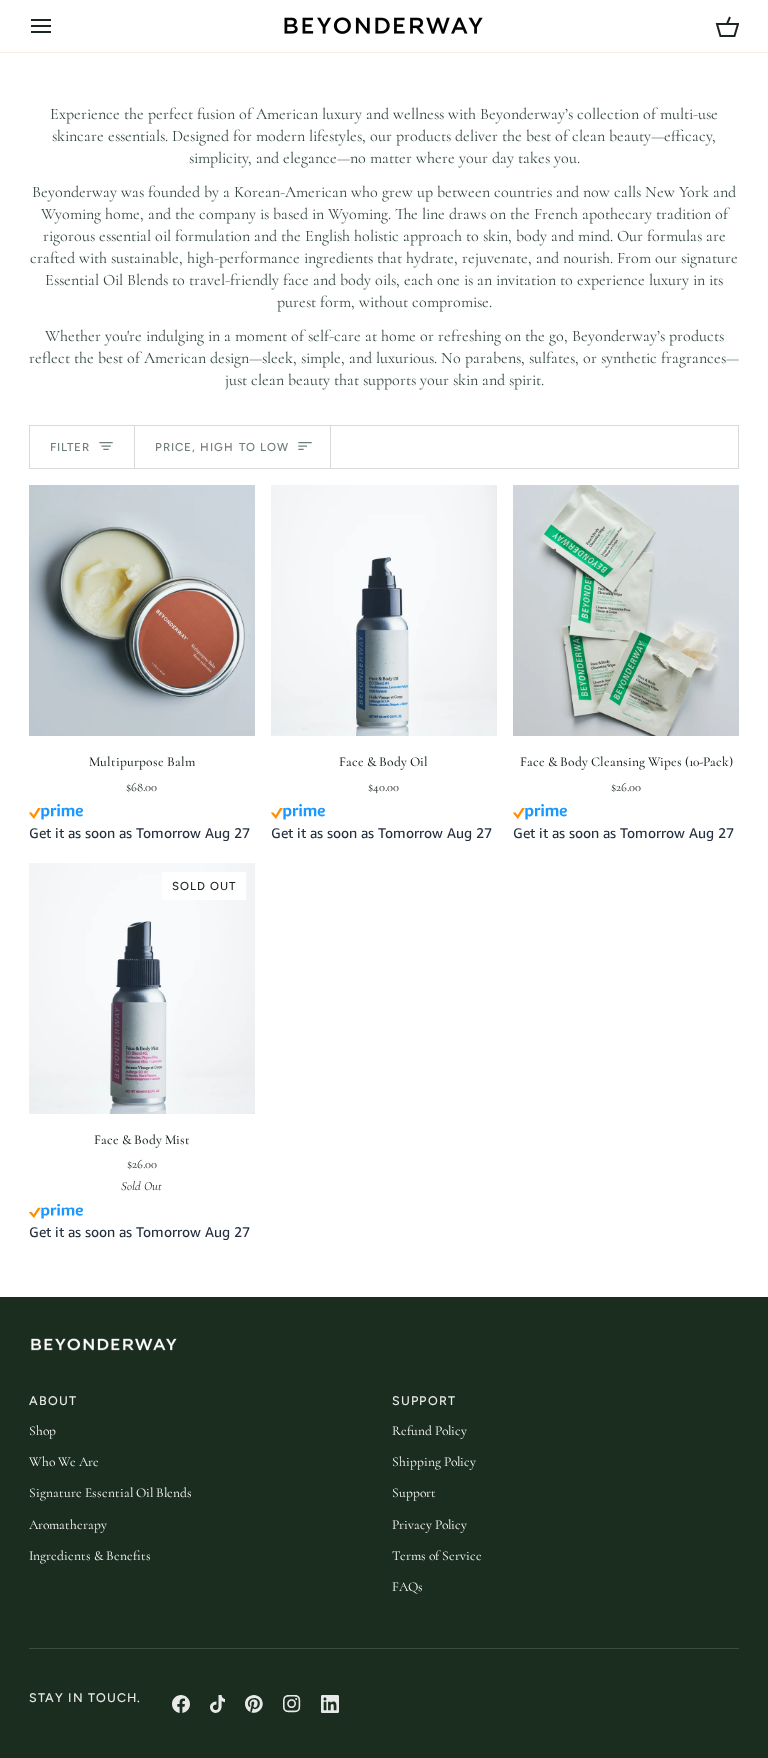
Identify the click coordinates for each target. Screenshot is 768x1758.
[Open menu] (59, 26)
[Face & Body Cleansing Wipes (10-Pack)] (626, 610)
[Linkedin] (330, 1704)
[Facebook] (181, 1704)
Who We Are (64, 1462)
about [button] (53, 1400)
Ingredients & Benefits (90, 1556)
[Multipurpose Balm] (142, 610)
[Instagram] (292, 1704)
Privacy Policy (429, 1525)
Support (414, 1493)
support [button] (424, 1400)
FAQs (407, 1587)
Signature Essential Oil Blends (110, 1493)
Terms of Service (437, 1556)
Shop (42, 1431)
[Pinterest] (254, 1704)
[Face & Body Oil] (384, 610)
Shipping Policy (434, 1462)
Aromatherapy (68, 1525)
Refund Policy (429, 1431)
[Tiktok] (218, 1704)
